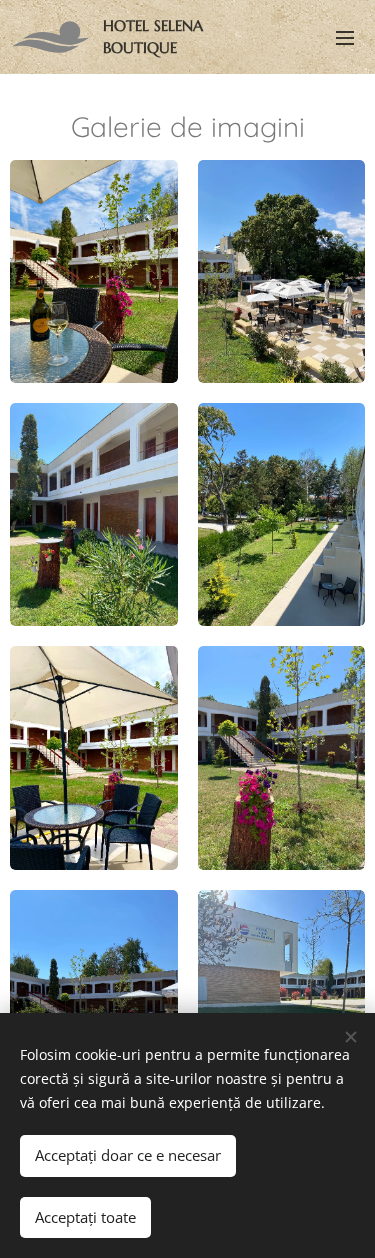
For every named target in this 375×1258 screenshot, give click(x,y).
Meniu (345, 37)
